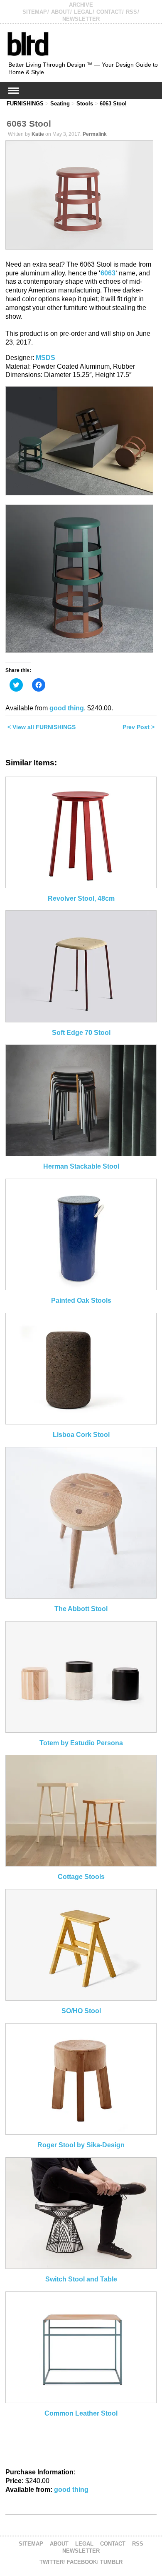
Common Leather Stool (81, 2413)
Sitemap (35, 12)
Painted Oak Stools (81, 1300)
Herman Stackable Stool (81, 1166)
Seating (60, 104)
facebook (82, 2562)
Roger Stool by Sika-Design (81, 2145)
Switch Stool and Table (81, 2279)
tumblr (111, 2562)
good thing (67, 708)
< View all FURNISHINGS (42, 727)
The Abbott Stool (81, 1609)
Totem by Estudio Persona (81, 1743)
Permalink (95, 134)
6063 (108, 273)
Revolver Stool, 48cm (81, 898)
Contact (109, 12)
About (60, 12)
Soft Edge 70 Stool (81, 1033)
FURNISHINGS (25, 104)
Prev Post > (139, 727)
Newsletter (81, 19)
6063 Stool (113, 104)
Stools (85, 104)
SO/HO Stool (81, 2011)
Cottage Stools (81, 1877)
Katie (38, 134)
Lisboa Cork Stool (81, 1435)
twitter (52, 2562)
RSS (131, 12)
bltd (28, 44)
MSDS (45, 358)
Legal (83, 12)
